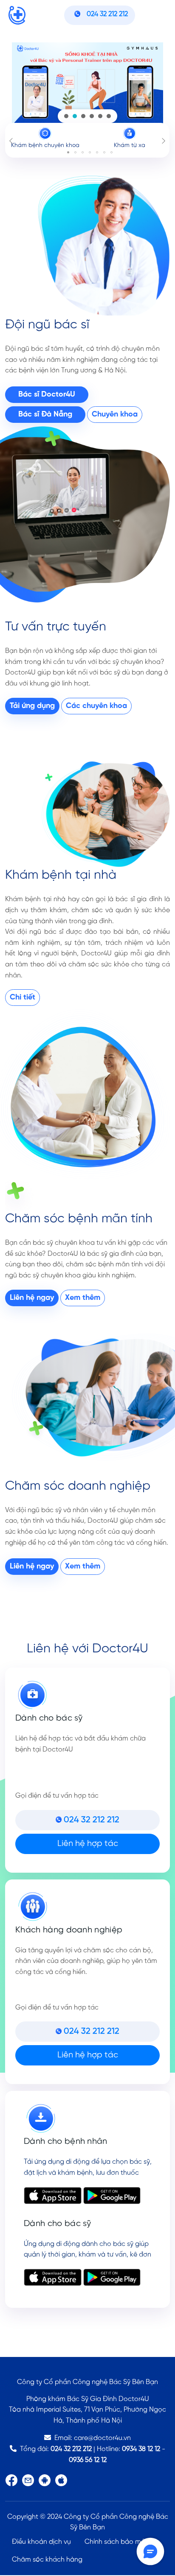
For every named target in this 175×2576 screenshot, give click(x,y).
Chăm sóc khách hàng (47, 2560)
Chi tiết (23, 998)
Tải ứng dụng (32, 706)
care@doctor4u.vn (102, 2438)
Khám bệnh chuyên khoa (45, 146)
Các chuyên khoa (96, 706)
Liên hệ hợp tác (88, 1844)
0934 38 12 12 (141, 2449)
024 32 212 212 (71, 2449)
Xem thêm (83, 1298)
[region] (87, 85)
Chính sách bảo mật (116, 2542)
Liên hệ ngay (32, 1298)
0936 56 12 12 (88, 2460)
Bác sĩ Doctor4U (47, 395)
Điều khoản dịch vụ (41, 2542)
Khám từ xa (130, 146)
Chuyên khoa (115, 415)
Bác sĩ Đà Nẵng (45, 415)
